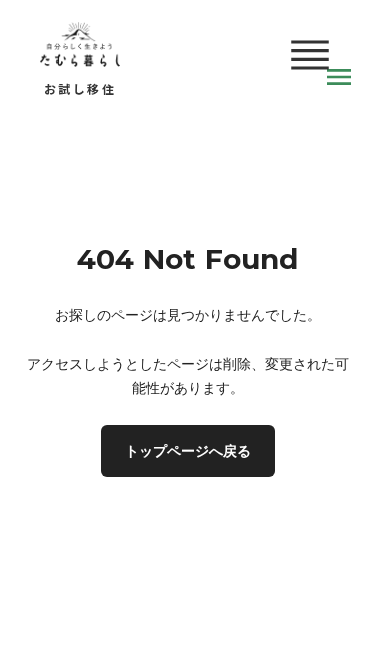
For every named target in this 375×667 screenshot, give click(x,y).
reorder (310, 55)
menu (339, 77)
